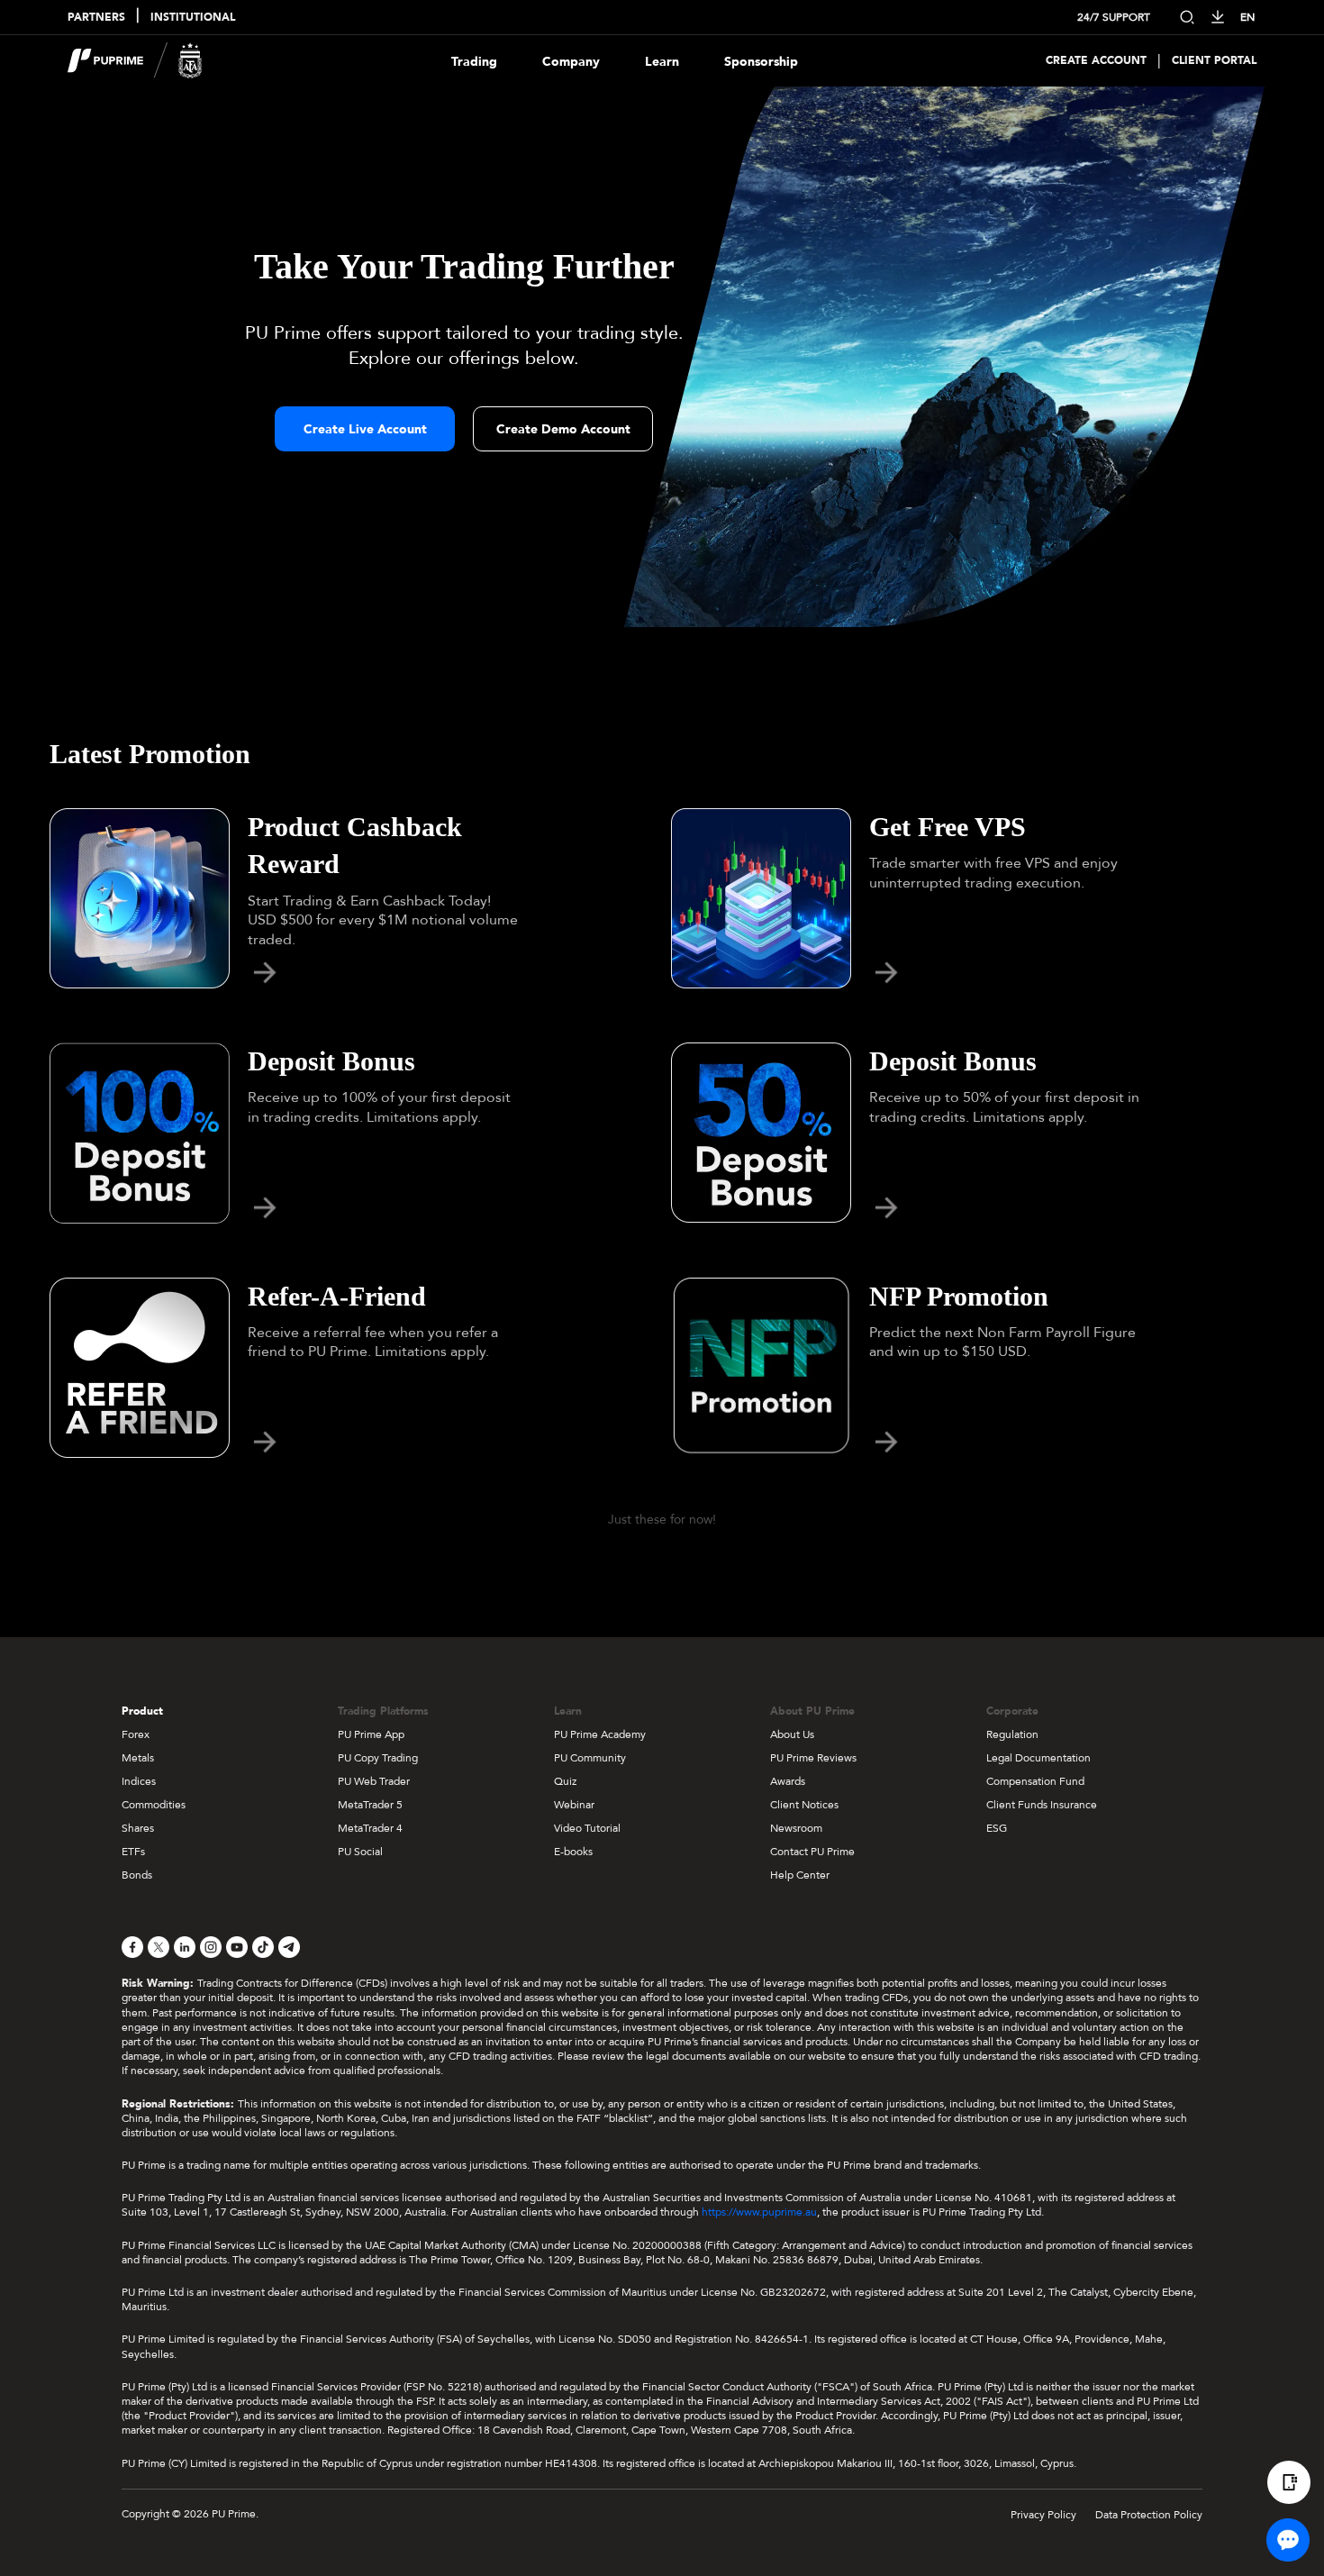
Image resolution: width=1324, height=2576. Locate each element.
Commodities (154, 1805)
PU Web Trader (374, 1781)
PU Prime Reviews (813, 1758)
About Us (792, 1734)
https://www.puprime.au (759, 2212)
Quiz (565, 1781)
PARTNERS (96, 18)
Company (571, 62)
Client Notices (804, 1805)
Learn (662, 62)
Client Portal (1214, 61)
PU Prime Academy (600, 1734)
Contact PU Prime (812, 1852)
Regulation (1012, 1734)
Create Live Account (365, 429)
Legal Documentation (1038, 1758)
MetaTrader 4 (370, 1828)
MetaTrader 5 (370, 1805)
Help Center (800, 1875)
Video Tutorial (587, 1828)
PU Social (360, 1852)
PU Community (590, 1758)
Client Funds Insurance (1042, 1805)
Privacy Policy (1043, 2515)
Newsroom (796, 1828)
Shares (138, 1828)
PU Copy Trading (378, 1758)
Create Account (1096, 61)
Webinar (574, 1805)
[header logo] (135, 61)
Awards (788, 1781)
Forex (136, 1734)
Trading (474, 62)
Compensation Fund (1035, 1781)
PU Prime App (371, 1734)
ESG (997, 1828)
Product (142, 1711)
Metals (138, 1758)
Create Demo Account (563, 429)
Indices (139, 1781)
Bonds (137, 1875)
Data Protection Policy (1149, 2515)
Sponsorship (761, 62)
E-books (573, 1852)
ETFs (133, 1852)
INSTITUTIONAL (193, 18)
